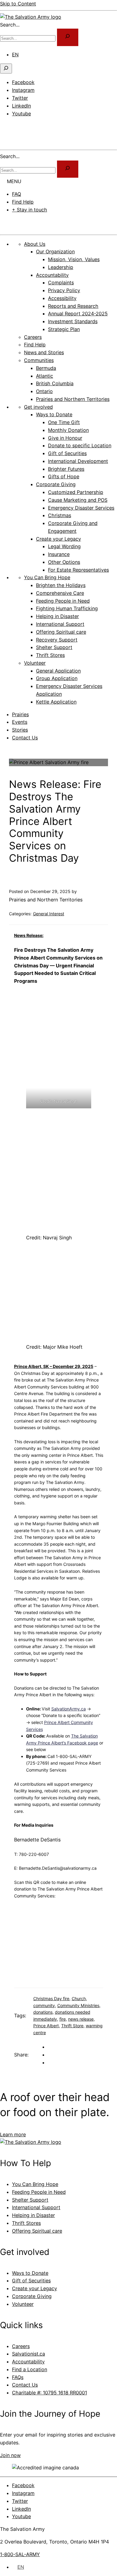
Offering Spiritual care (37, 2231)
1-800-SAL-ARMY (20, 2554)
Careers (21, 2346)
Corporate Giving (32, 2296)
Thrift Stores (26, 2223)
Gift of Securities (31, 2281)
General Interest (49, 914)
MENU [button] (14, 181)
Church (79, 1998)
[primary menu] (7, 126)
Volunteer (23, 2304)
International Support (36, 2207)
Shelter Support (30, 2200)
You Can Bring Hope (35, 2184)
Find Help (23, 202)
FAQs (18, 2377)
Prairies (20, 714)
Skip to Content (18, 4)
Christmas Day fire (51, 1998)
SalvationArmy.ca (69, 1709)
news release (81, 2019)
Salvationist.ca (28, 2354)
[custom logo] (31, 17)
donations (43, 2012)
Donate (15, 222)
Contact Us (25, 738)
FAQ (16, 194)
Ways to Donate (30, 2273)
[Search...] (68, 37)
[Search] (68, 169)
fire (63, 2019)
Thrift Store (72, 2026)
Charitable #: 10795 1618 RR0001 (49, 2393)
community (44, 2005)
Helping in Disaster (33, 2215)
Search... (10, 25)
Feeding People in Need (39, 2192)
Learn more (13, 2134)
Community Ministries (78, 2005)
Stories (20, 730)
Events (20, 722)
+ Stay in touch (30, 210)
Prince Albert (46, 2026)
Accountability (28, 2362)
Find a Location (30, 2369)
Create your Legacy (34, 2288)
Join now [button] (10, 2455)
